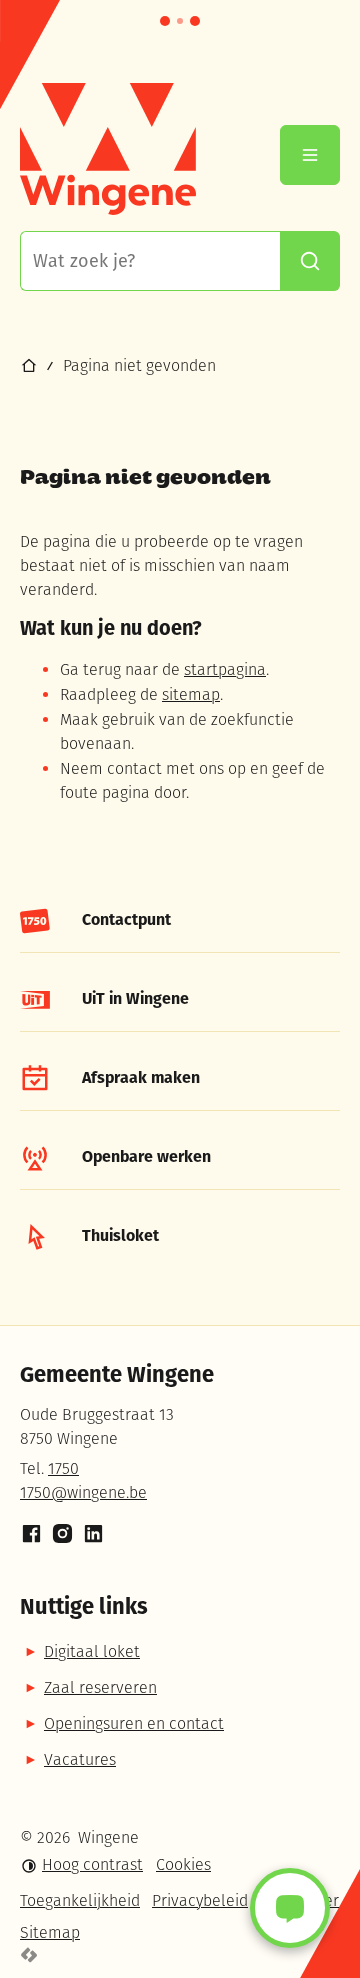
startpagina (225, 671)
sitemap (191, 696)
